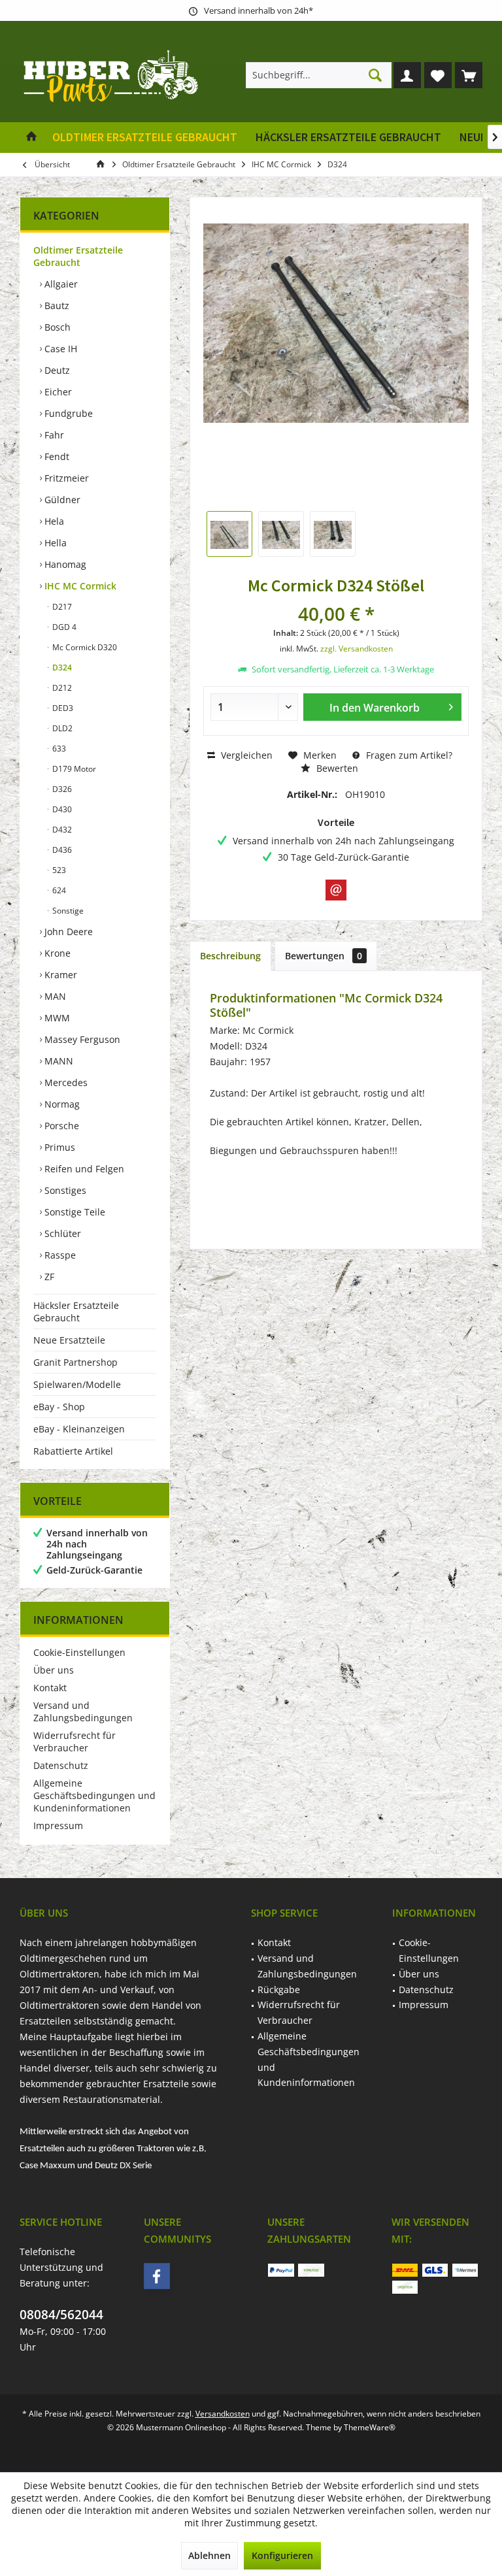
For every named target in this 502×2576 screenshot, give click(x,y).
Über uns (54, 1670)
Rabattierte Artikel (73, 1451)
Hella (54, 543)
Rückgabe (279, 1990)
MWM (56, 1018)
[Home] (31, 138)
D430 (61, 809)
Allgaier (60, 284)
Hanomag (64, 564)
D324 (61, 668)
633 (58, 749)
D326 (61, 789)
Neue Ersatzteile (69, 1340)
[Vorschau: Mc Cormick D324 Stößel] (229, 534)
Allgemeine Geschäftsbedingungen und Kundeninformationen (94, 1795)
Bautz (56, 305)
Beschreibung (230, 956)
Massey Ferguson (81, 1039)
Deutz (56, 370)
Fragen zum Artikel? (408, 755)
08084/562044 (61, 2315)
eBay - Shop (59, 1407)
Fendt (56, 456)
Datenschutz (61, 1765)
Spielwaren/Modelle (77, 1384)
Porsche (60, 1126)
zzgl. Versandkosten (357, 649)
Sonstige (67, 911)
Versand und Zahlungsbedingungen (83, 1711)
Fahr (53, 435)
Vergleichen (245, 755)
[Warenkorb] (469, 75)
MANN (58, 1061)
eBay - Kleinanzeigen (79, 1429)
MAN (54, 996)
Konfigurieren (282, 2555)
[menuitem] (469, 75)
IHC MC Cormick (79, 586)
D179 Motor (73, 769)
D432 (61, 830)
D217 (61, 607)
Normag (61, 1104)
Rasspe (59, 1255)
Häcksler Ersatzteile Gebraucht (76, 1312)
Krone (56, 953)
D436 (61, 850)
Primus (59, 1147)
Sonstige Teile (74, 1212)
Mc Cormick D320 (84, 647)
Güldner (61, 500)
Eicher (57, 392)
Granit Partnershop (75, 1362)
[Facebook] (157, 2276)
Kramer (59, 975)
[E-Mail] (336, 890)
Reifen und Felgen (83, 1169)
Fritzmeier (65, 478)
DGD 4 (63, 627)
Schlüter (61, 1233)
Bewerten (336, 768)
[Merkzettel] (438, 75)
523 (58, 870)
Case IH (59, 349)
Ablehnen (209, 2555)
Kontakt (50, 1688)
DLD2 (61, 728)
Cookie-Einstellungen (79, 1652)
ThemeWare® (370, 2427)
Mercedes (65, 1082)
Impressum (58, 1825)
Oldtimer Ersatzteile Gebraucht (78, 256)
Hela (53, 521)
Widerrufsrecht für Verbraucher (75, 1742)
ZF (48, 1277)
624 (58, 890)
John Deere (67, 932)
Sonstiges (64, 1190)
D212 (61, 688)
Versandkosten (223, 2414)
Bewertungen (324, 956)
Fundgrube (67, 413)
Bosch (56, 327)
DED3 (62, 708)
